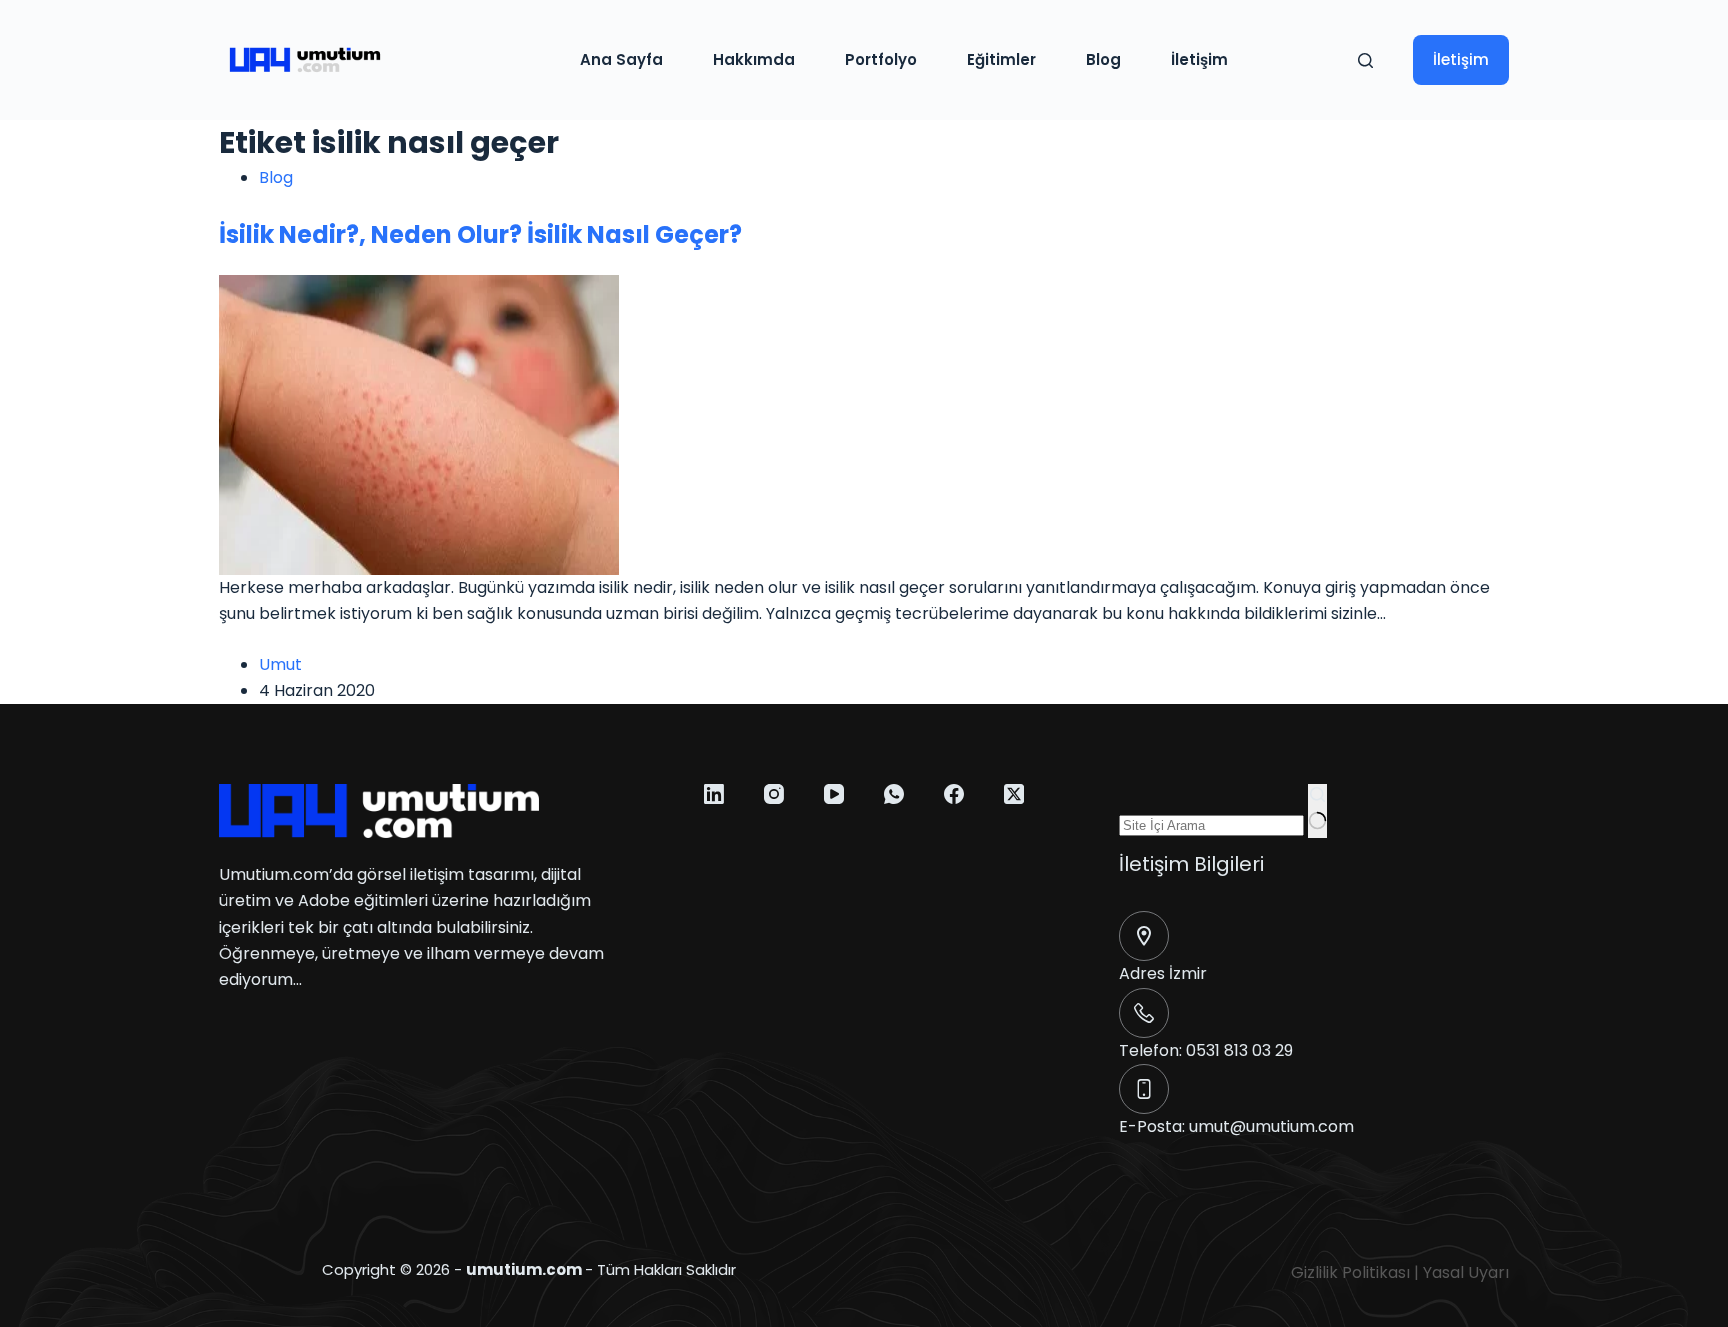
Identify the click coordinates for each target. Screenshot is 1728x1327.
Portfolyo (881, 59)
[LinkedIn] (714, 794)
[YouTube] (834, 794)
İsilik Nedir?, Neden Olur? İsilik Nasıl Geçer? (480, 234)
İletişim (1199, 59)
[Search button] (1317, 811)
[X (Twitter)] (1014, 794)
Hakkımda (754, 59)
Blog (1103, 59)
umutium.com (524, 1269)
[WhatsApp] (894, 794)
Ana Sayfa (621, 59)
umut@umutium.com (1271, 1126)
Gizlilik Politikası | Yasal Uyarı (1400, 1272)
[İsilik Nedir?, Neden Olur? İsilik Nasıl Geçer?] (419, 423)
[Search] (1365, 60)
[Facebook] (954, 794)
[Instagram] (774, 794)
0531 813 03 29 (1239, 1050)
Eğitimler (1001, 59)
